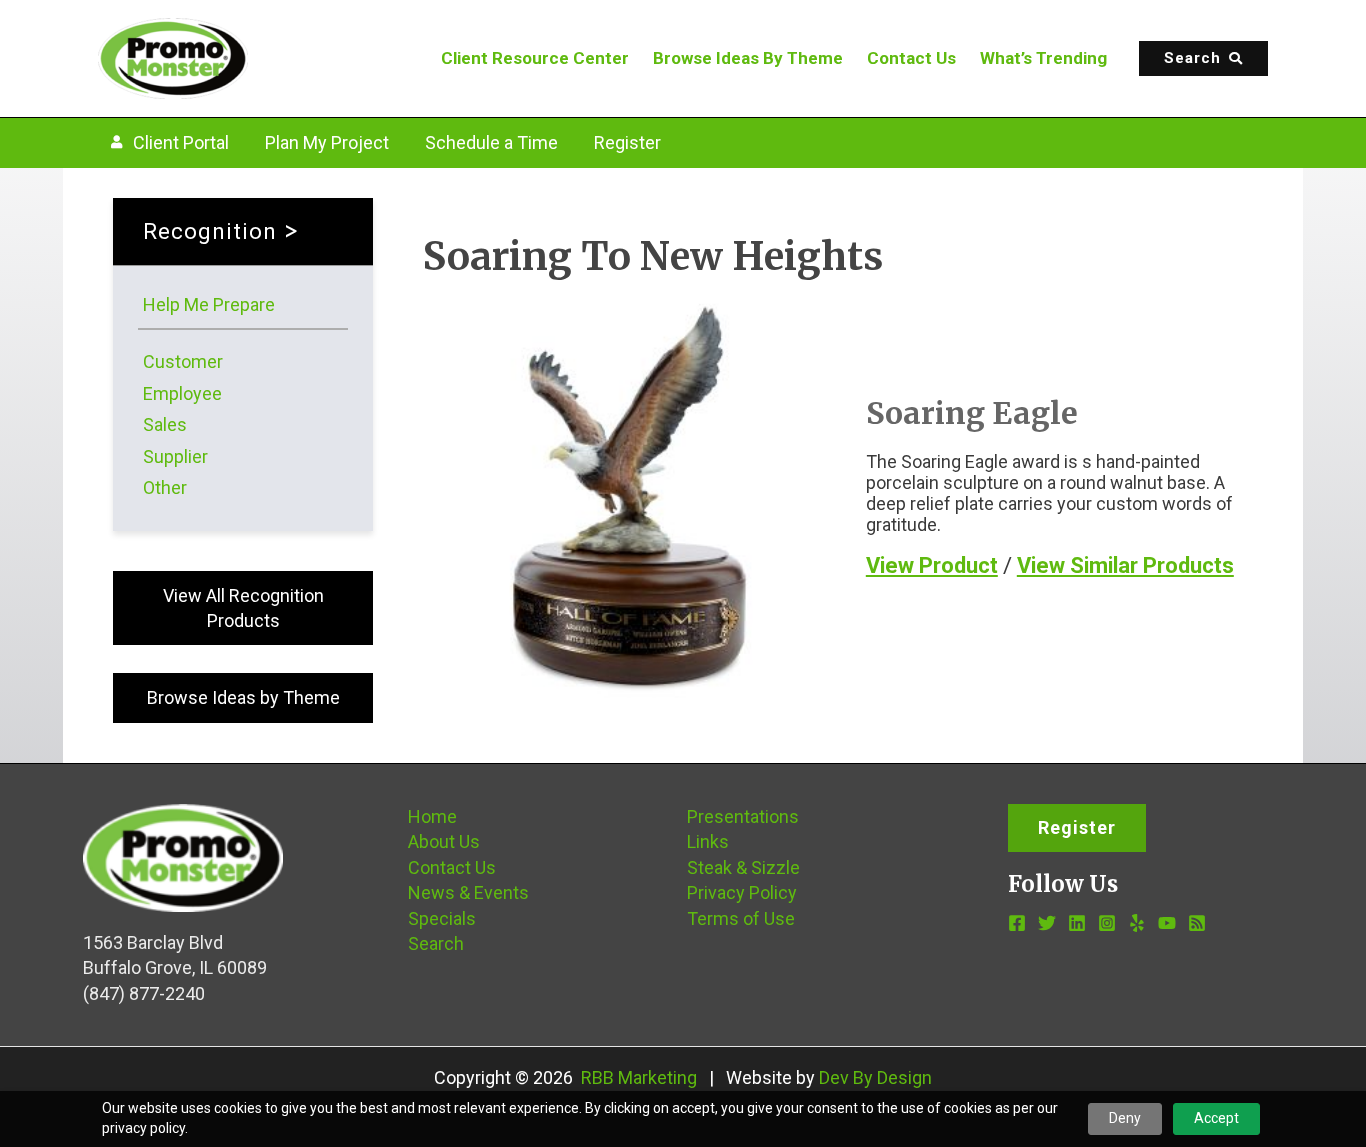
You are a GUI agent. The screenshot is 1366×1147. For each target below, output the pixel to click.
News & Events (468, 892)
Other (165, 487)
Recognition (210, 231)
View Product (932, 565)
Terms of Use (741, 918)
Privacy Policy (742, 892)
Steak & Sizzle (743, 867)
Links (708, 841)
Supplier (175, 456)
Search (436, 943)
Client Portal (181, 142)
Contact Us (911, 58)
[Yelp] (1137, 923)
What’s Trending (1043, 58)
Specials (442, 918)
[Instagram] (1107, 923)
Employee (182, 393)
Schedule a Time (491, 142)
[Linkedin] (1077, 923)
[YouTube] (1167, 923)
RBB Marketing (639, 1077)
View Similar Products (1125, 565)
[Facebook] (1017, 923)
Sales (165, 424)
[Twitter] (1047, 923)
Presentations (743, 816)
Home (432, 816)
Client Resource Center (535, 58)
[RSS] (1197, 923)
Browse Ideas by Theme (243, 697)
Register (627, 142)
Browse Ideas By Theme (748, 58)
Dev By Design (875, 1077)
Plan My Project (327, 142)
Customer (183, 361)
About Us (444, 841)
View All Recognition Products (243, 608)
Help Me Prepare (209, 304)
